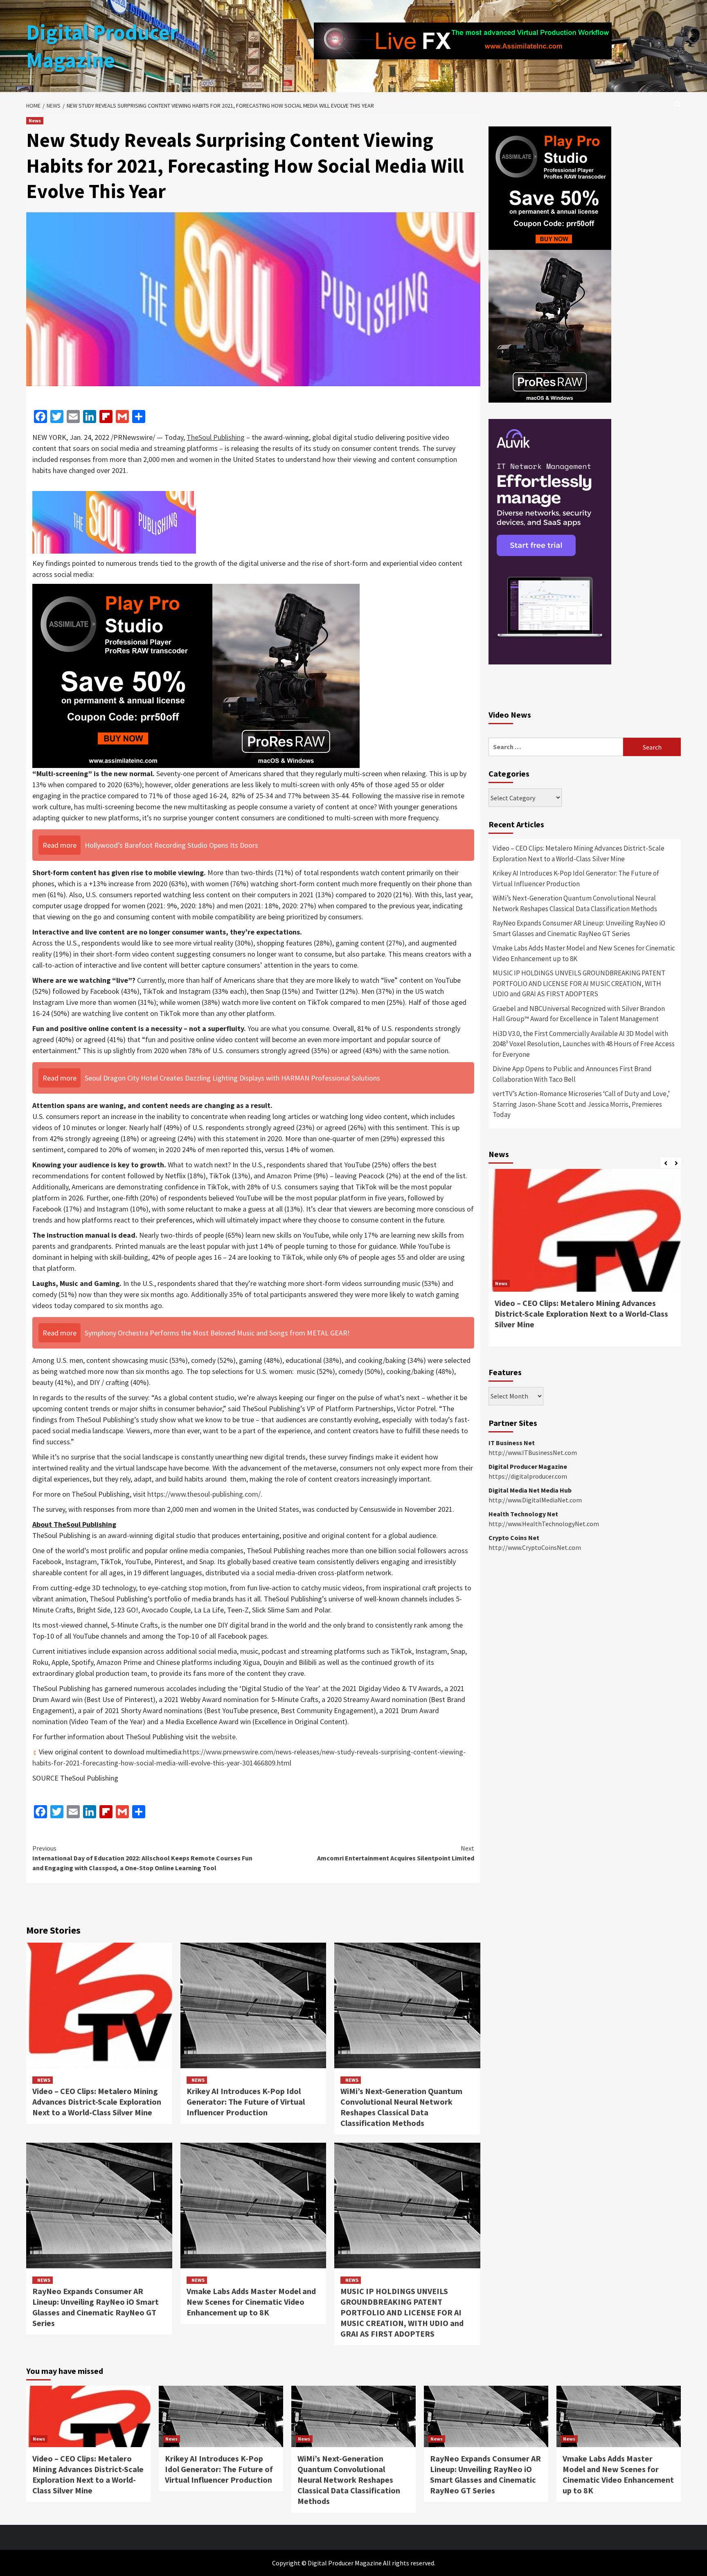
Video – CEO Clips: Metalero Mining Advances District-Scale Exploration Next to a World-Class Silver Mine (97, 2102)
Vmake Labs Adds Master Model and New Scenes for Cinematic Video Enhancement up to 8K (251, 2302)
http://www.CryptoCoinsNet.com (535, 1547)
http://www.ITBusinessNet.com (533, 1452)
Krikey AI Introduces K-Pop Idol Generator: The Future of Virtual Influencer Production (246, 2102)
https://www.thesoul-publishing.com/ (204, 1494)
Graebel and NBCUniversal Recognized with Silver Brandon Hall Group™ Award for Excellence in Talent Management (579, 1014)
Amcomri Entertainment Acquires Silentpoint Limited (396, 1853)
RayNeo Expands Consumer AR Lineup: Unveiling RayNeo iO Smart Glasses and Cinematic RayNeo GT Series (96, 2307)
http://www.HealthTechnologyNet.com (544, 1524)
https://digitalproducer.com (528, 1476)
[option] (585, 1262)
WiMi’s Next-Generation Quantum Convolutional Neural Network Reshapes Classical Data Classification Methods (401, 2107)
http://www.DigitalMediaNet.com (535, 1500)
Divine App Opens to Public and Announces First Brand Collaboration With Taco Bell (572, 1074)
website (224, 1737)
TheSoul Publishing (216, 437)
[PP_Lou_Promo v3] (196, 675)
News (35, 120)
